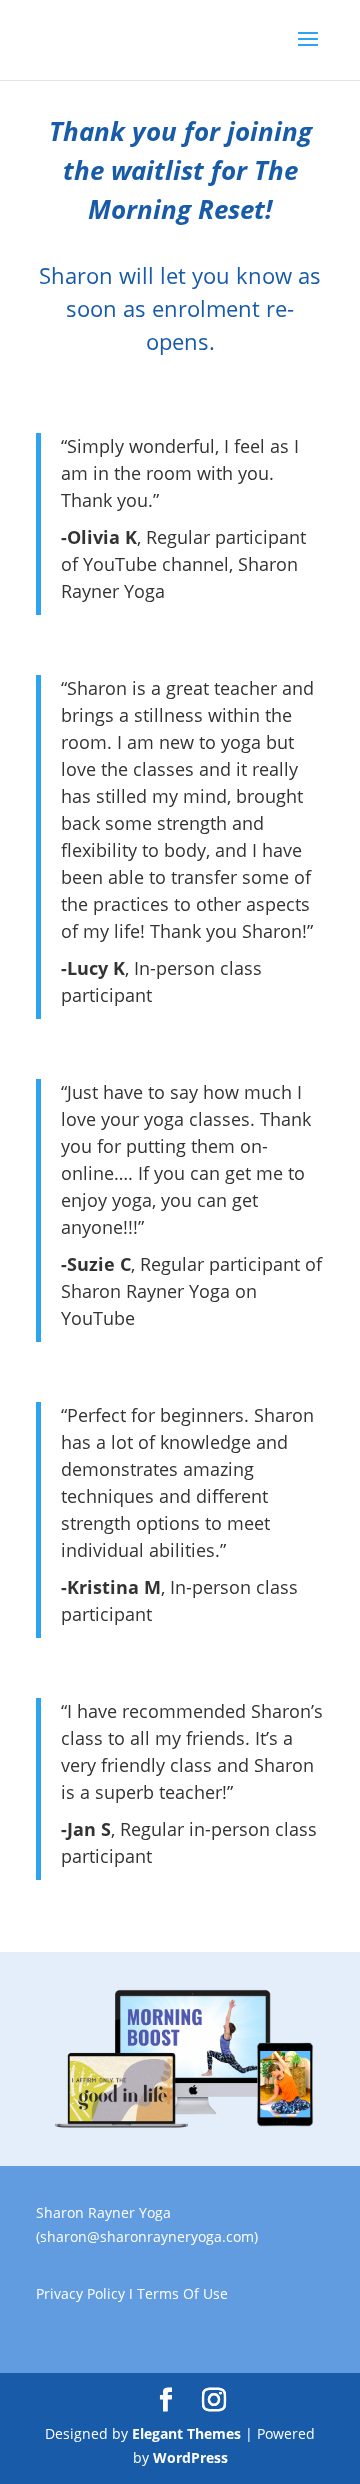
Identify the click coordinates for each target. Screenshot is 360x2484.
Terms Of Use (182, 2293)
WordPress (190, 2457)
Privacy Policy (80, 2293)
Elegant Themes (186, 2433)
